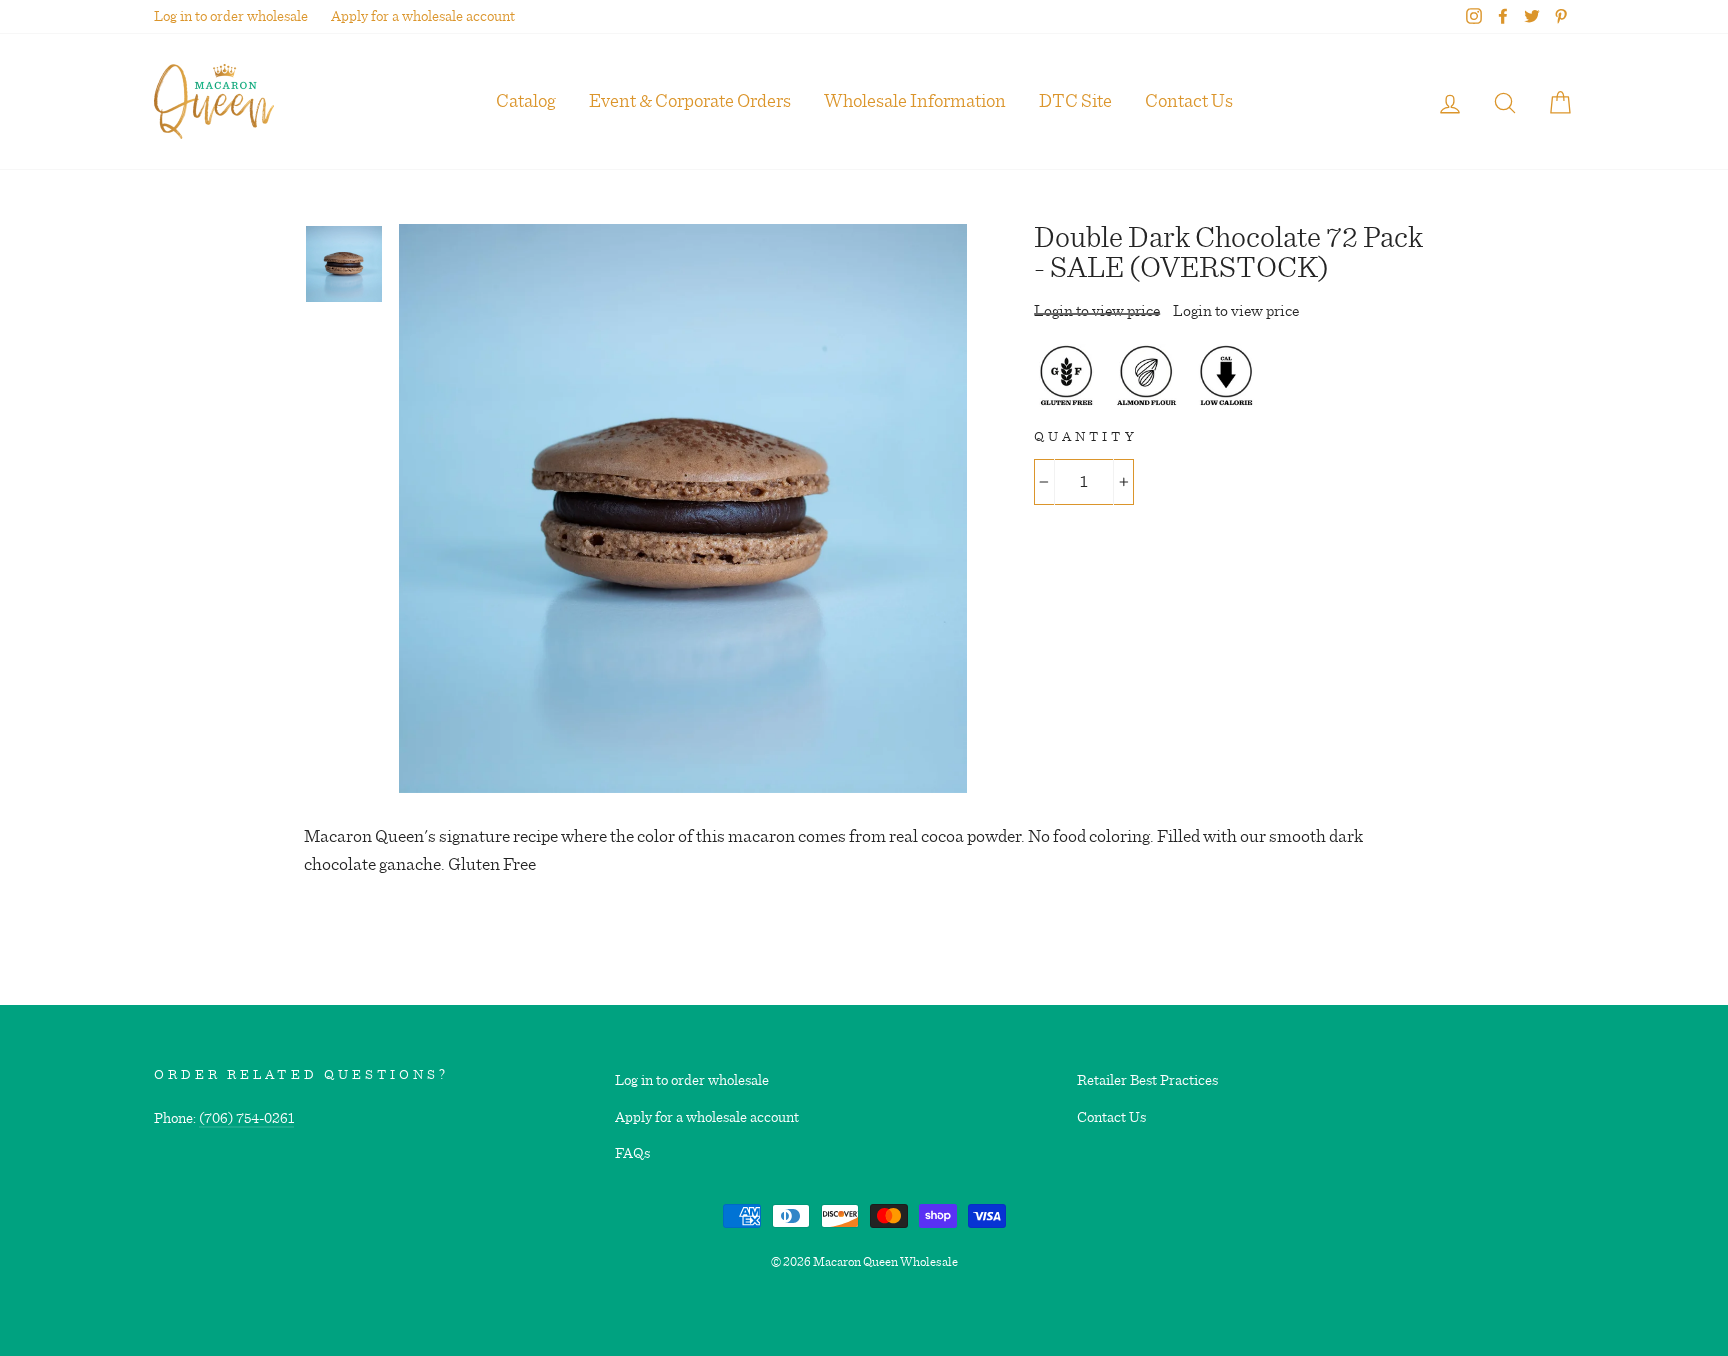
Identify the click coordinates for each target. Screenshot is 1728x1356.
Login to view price (1097, 311)
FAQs (632, 1153)
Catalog (526, 101)
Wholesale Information (915, 101)
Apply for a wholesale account (423, 16)
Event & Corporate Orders (690, 101)
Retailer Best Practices (1147, 1080)
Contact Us (1189, 101)
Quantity (1085, 437)
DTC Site (1075, 101)
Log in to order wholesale (231, 16)
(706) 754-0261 (246, 1118)
